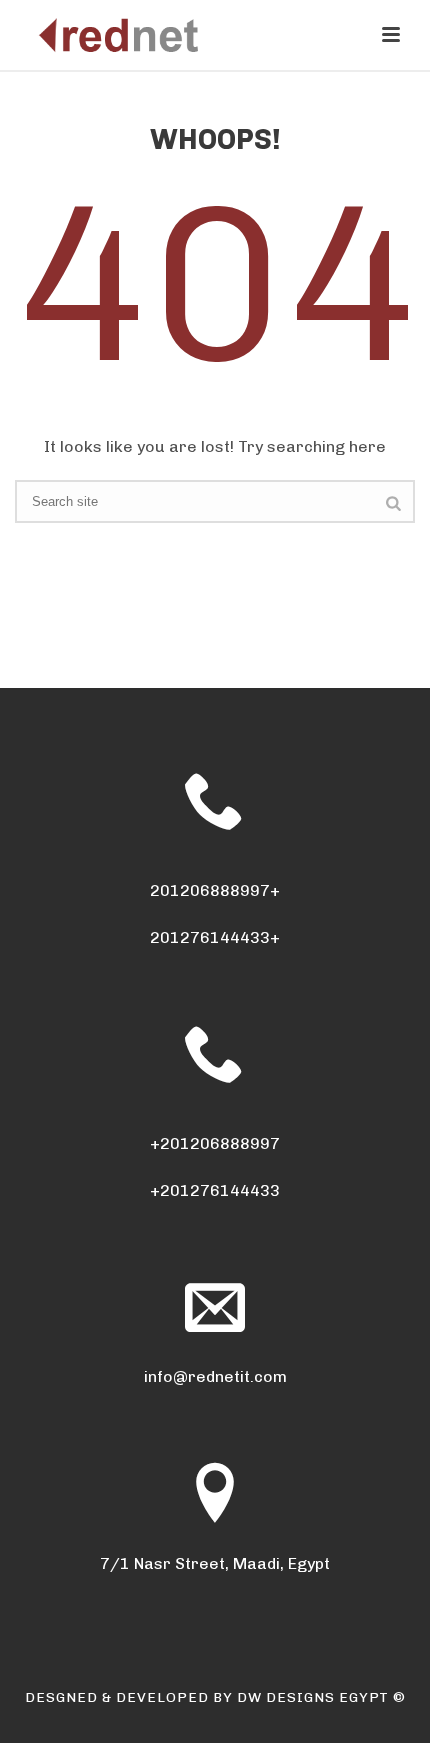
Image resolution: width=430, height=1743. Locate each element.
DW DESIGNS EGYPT (313, 1697)
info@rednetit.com (215, 1376)
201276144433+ (215, 937)
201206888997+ (215, 890)
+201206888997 (215, 1143)
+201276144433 (215, 1190)
